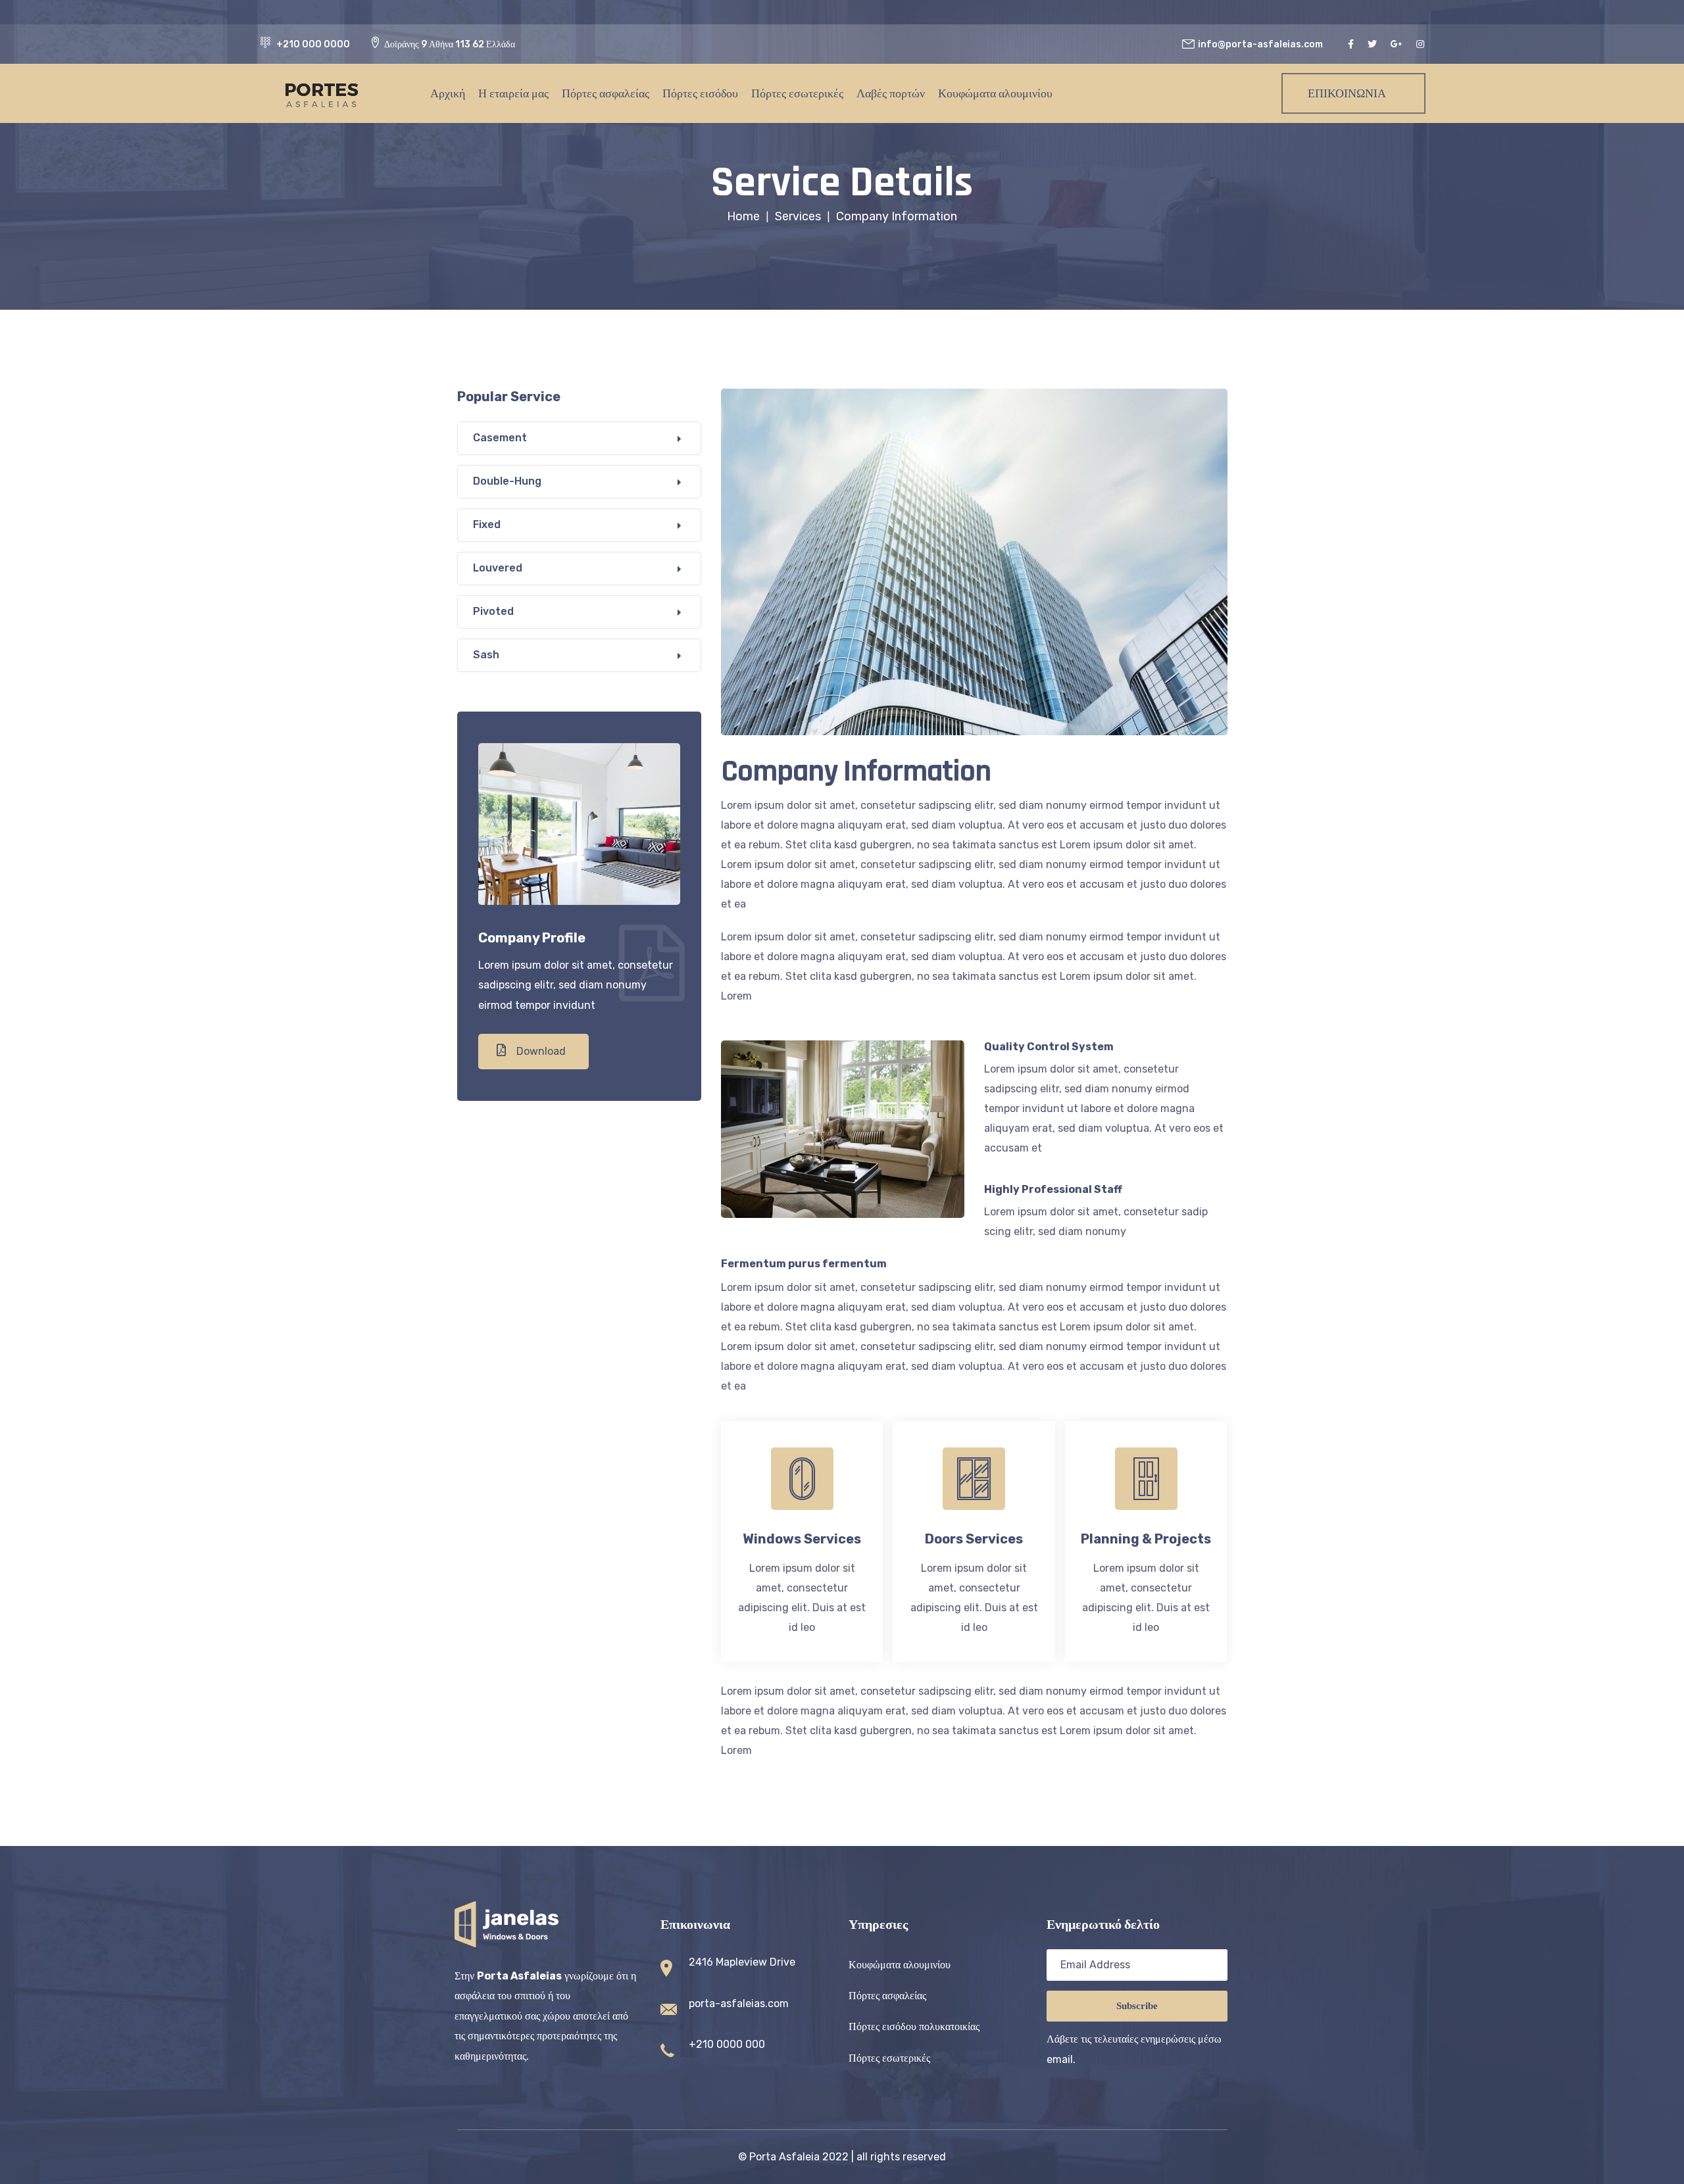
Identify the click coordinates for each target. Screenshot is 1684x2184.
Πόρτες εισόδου (700, 93)
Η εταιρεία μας (513, 93)
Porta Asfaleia (784, 2157)
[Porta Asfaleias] (310, 93)
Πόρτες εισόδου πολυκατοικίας (914, 2026)
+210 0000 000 (727, 2044)
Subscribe (1137, 2006)
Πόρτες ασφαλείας (606, 93)
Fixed (487, 524)
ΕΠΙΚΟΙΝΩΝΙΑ (1347, 93)
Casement (500, 438)
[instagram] (1422, 44)
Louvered (498, 568)
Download (540, 1051)
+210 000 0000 (313, 44)
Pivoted (493, 611)
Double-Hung (507, 481)
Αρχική (448, 93)
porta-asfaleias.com (739, 2003)
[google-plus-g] (1398, 44)
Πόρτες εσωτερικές (797, 93)
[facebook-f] (1352, 44)
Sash (486, 655)
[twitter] (1374, 44)
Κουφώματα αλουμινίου (995, 93)
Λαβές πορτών (891, 93)
